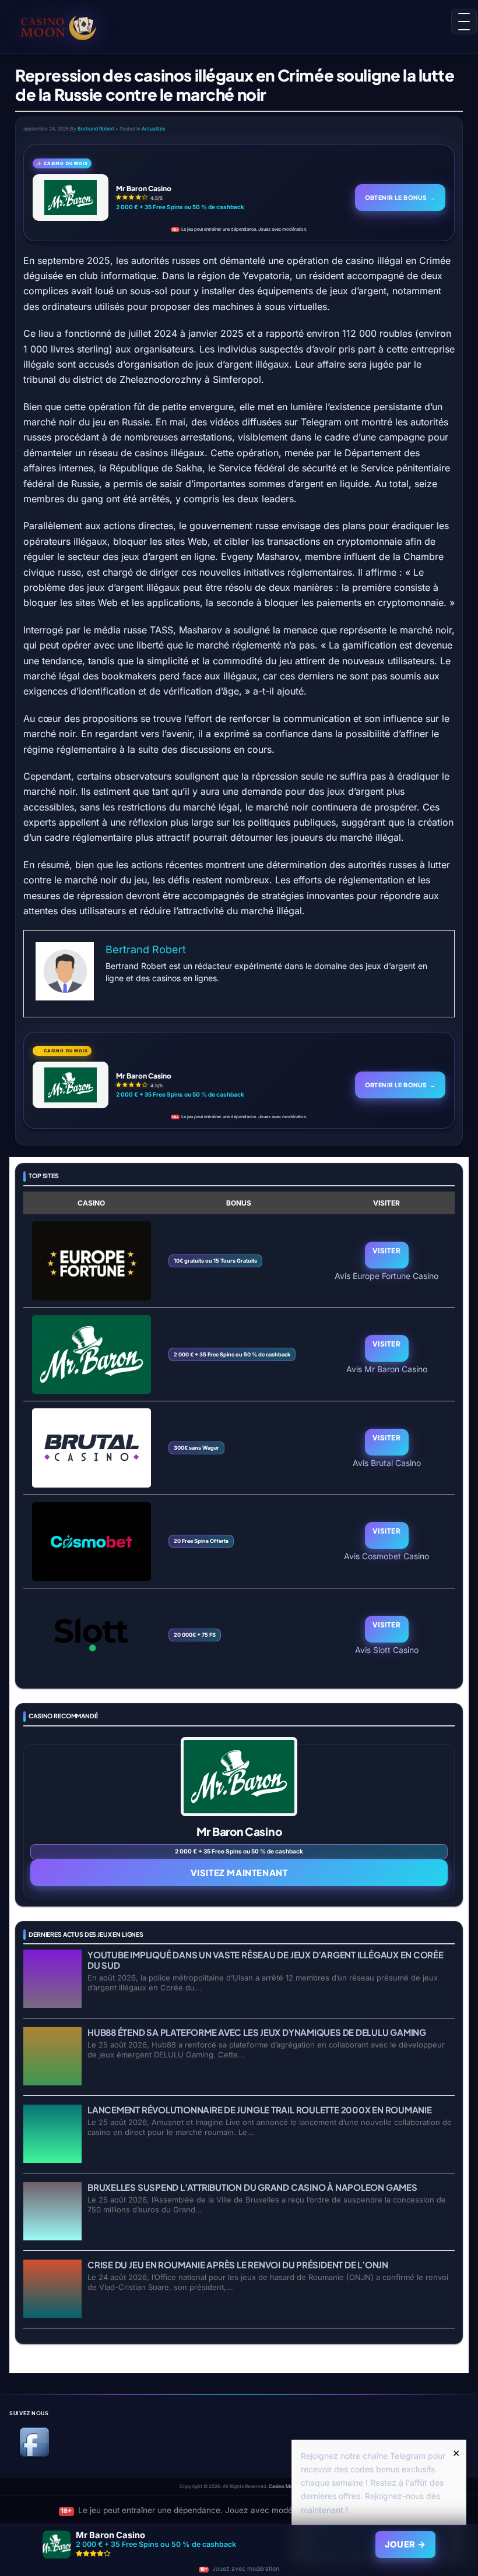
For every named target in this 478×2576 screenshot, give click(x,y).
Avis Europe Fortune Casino (386, 1275)
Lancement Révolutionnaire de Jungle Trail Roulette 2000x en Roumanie (260, 2110)
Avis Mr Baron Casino (387, 1369)
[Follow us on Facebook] (34, 2455)
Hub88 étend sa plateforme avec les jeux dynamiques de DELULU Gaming (257, 2032)
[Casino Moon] (62, 26)
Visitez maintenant (239, 1872)
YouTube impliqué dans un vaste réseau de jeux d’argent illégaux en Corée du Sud (266, 1960)
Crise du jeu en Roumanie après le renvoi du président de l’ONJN (238, 2265)
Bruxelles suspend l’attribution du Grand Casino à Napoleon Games (252, 2187)
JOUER (405, 2545)
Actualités (153, 129)
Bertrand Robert (96, 129)
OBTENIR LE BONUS (400, 197)
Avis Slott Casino (387, 1650)
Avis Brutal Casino (387, 1463)
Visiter (386, 1251)
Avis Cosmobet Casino (386, 1556)
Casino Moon (284, 2486)
